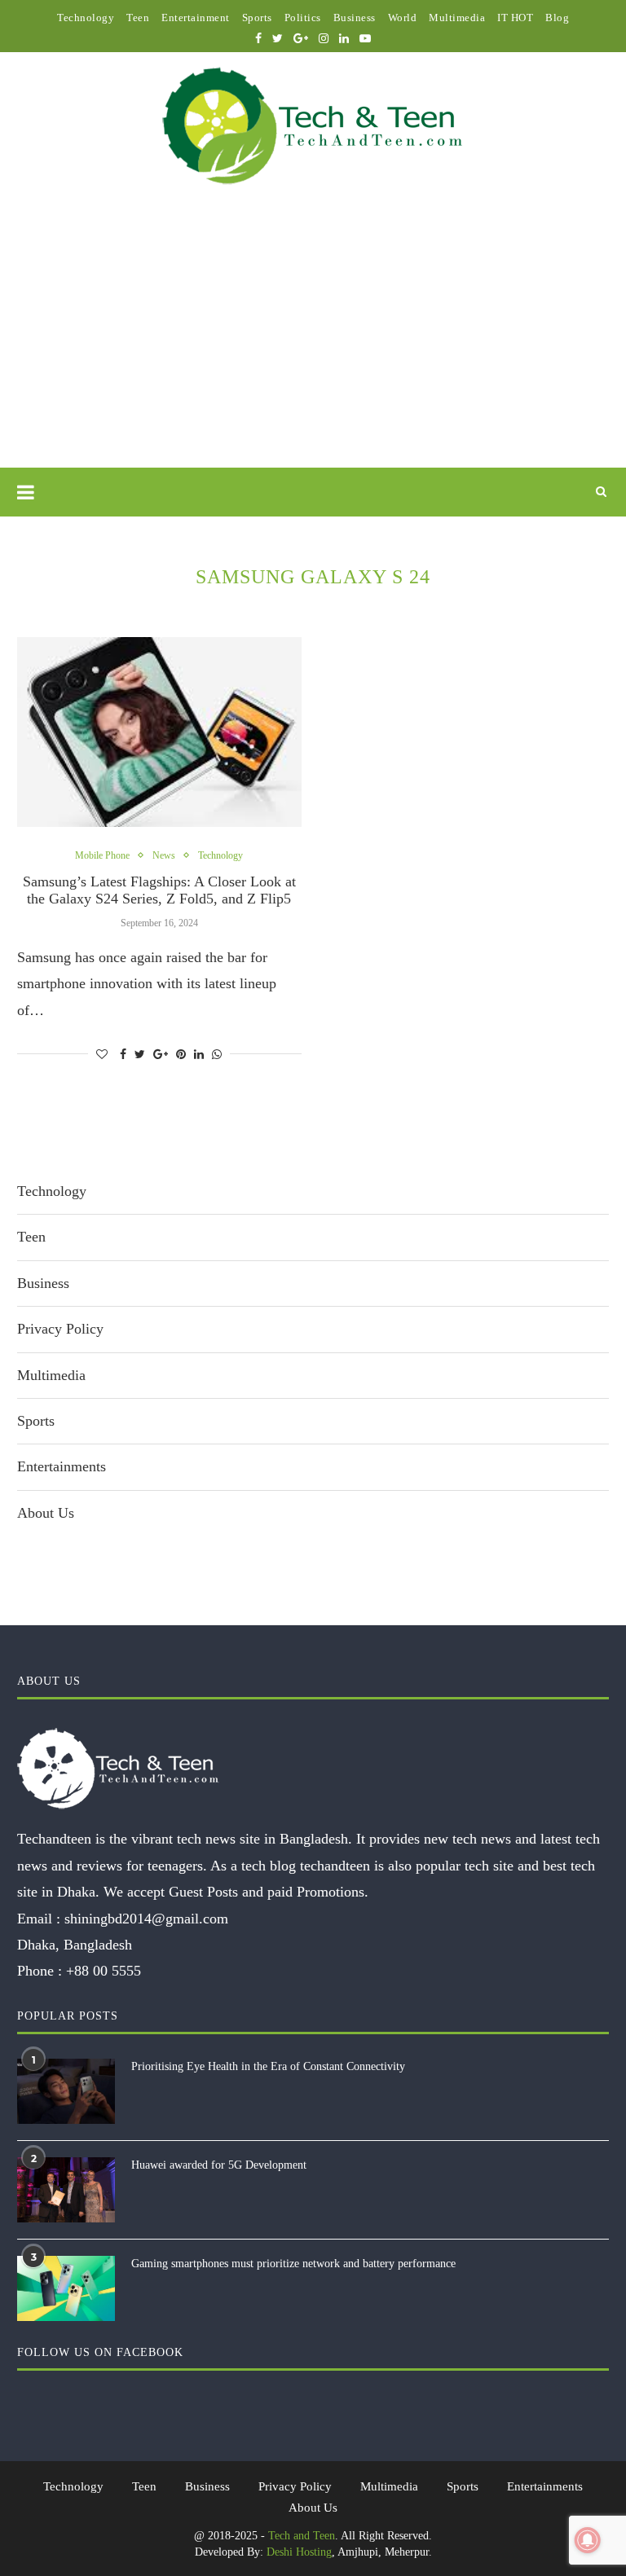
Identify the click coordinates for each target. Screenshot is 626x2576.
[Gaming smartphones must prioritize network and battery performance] (66, 2288)
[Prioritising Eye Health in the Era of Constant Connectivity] (66, 2091)
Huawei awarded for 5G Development (219, 2165)
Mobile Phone (102, 855)
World (403, 18)
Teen (138, 18)
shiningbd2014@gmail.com (146, 1919)
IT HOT (515, 18)
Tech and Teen (302, 2536)
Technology (86, 18)
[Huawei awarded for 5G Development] (66, 2190)
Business (355, 18)
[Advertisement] (313, 345)
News (164, 855)
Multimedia (457, 18)
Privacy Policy (60, 1329)
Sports (257, 18)
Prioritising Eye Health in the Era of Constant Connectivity (268, 2066)
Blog (557, 18)
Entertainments (62, 1466)
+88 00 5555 (104, 1971)
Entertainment (196, 18)
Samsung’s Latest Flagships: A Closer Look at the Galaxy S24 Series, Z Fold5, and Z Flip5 (159, 890)
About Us (46, 1513)
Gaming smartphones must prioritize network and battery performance (293, 2264)
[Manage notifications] (588, 2540)
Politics (303, 18)
